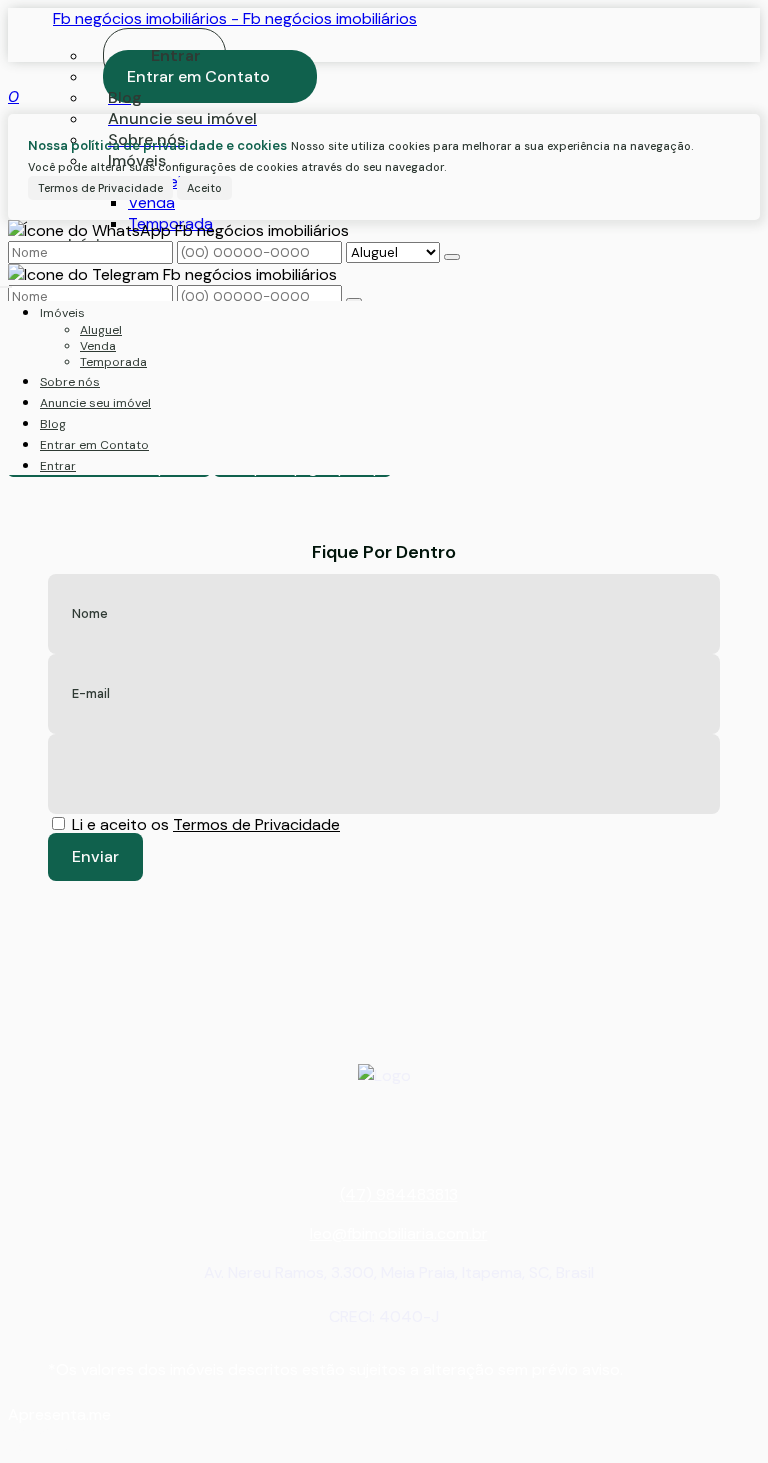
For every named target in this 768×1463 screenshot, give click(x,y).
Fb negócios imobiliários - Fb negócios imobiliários (235, 18)
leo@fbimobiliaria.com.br (399, 1233)
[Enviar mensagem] (452, 257)
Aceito (204, 188)
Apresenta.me (59, 1414)
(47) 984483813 (399, 1194)
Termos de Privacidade (100, 188)
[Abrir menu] (6, 281)
